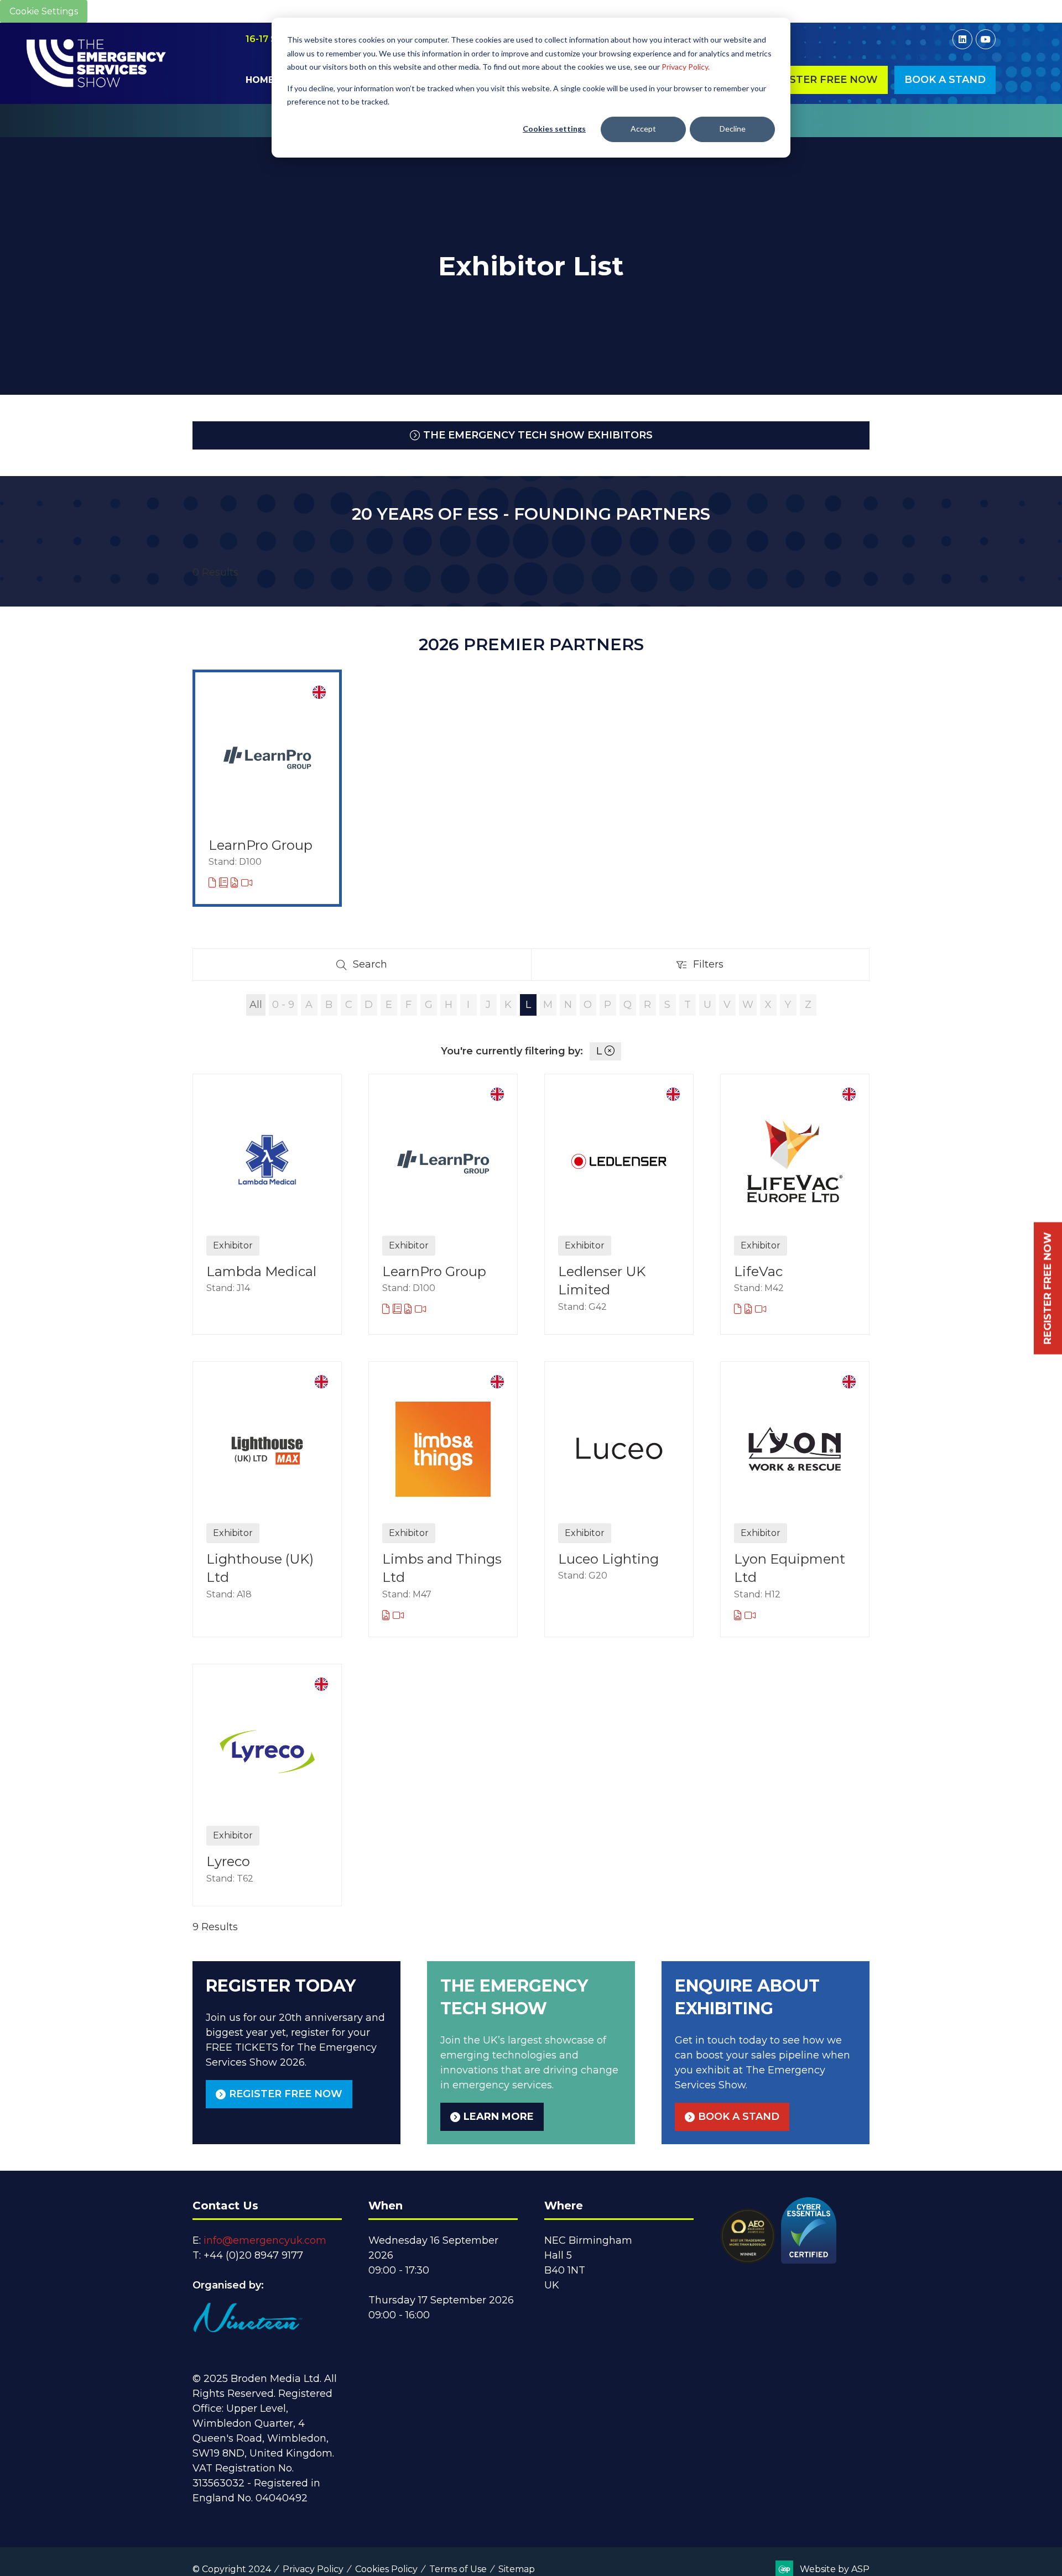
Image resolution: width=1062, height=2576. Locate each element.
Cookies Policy (386, 2569)
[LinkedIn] (962, 39)
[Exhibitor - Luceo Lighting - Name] (619, 1499)
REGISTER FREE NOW (1048, 1288)
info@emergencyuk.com (265, 2240)
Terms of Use (458, 2569)
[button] (821, 80)
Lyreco (228, 1861)
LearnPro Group (261, 845)
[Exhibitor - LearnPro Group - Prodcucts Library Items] (236, 883)
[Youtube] (986, 39)
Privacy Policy (313, 2569)
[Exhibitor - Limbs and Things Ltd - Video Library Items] (398, 1616)
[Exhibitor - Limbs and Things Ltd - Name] (443, 1499)
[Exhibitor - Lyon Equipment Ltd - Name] (795, 1499)
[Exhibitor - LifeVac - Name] (795, 1204)
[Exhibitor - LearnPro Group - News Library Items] (225, 883)
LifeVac (758, 1271)
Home (260, 80)
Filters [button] (712, 967)
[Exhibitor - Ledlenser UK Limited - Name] (619, 1204)
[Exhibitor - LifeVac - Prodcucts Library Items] (750, 1309)
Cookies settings (554, 129)
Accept (643, 129)
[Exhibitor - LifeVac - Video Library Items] (761, 1309)
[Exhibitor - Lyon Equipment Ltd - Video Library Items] (750, 1616)
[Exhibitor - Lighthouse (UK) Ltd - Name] (267, 1499)
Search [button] (374, 967)
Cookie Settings (44, 11)
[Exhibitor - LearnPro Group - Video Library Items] (247, 883)
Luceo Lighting (608, 1559)
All (256, 1005)
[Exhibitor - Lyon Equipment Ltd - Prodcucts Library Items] (739, 1616)
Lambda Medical (261, 1271)
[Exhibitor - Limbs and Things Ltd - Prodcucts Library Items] (387, 1616)
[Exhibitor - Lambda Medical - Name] (267, 1204)
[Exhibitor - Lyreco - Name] (267, 1785)
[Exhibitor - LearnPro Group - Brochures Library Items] (214, 883)
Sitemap (517, 2569)
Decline (733, 129)
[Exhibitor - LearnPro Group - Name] (267, 788)
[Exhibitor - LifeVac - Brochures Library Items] (739, 1309)
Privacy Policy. (686, 67)
